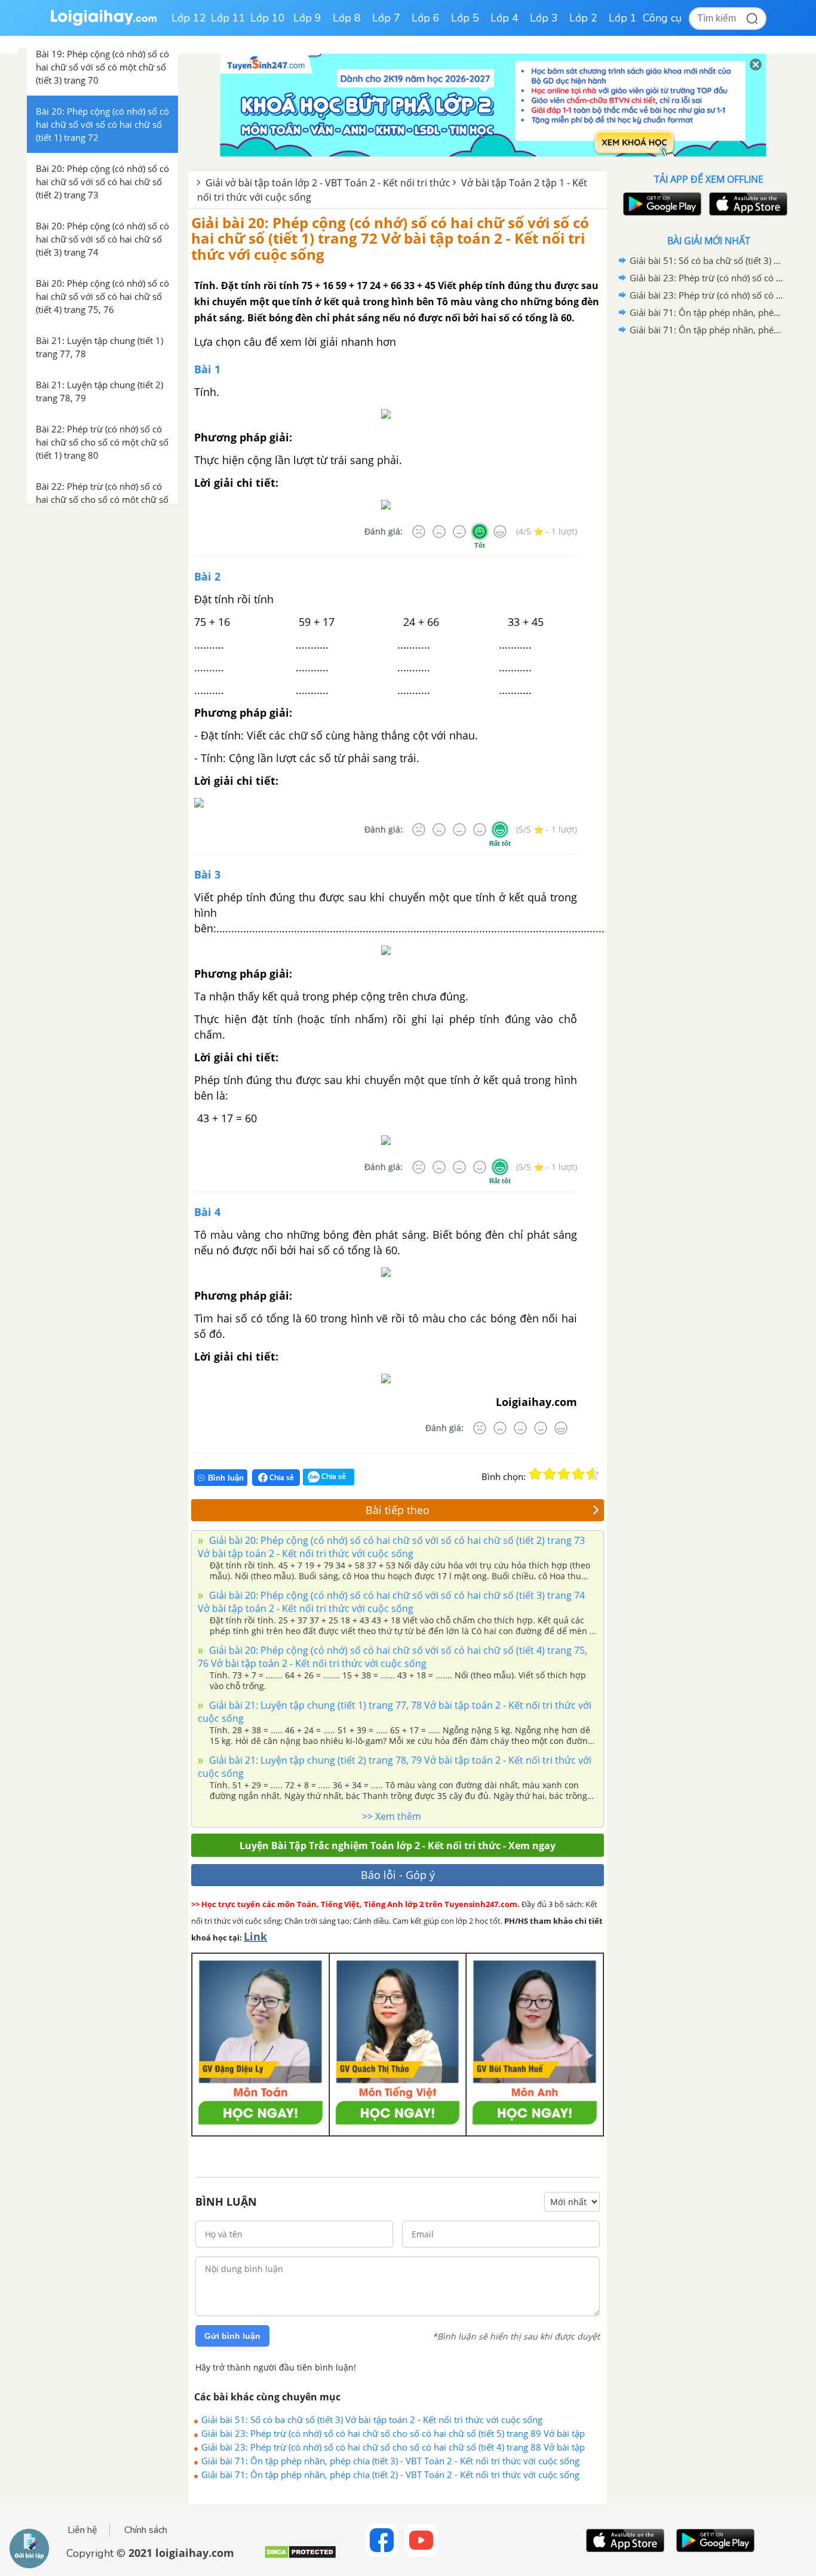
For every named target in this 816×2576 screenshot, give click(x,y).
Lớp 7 (386, 18)
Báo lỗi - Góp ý (398, 1875)
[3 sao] (564, 1474)
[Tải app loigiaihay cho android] (661, 204)
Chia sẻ (281, 1477)
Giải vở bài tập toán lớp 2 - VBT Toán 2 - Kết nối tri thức (328, 183)
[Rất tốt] (500, 532)
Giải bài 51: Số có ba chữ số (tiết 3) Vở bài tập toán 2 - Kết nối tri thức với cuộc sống (372, 2420)
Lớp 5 (465, 18)
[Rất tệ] (419, 532)
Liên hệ (82, 2530)
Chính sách (146, 2530)
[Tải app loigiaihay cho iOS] (747, 204)
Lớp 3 (544, 18)
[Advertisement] (708, 529)
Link (255, 1936)
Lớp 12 (189, 18)
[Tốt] (480, 532)
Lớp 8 (347, 18)
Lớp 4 (504, 18)
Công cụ (662, 18)
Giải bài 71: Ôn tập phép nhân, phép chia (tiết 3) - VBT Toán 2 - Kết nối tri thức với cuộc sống (390, 2461)
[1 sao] (535, 1474)
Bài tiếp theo (398, 1510)
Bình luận (226, 1478)
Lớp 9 (307, 18)
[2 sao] (550, 1474)
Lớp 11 (228, 18)
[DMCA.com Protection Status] (300, 2557)
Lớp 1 (623, 18)
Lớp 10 (268, 18)
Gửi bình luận (232, 2336)
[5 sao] (593, 1474)
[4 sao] (578, 1474)
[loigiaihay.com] (103, 23)
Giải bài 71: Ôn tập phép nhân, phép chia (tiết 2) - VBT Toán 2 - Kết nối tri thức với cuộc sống (390, 2474)
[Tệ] (439, 532)
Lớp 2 (583, 18)
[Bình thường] (459, 532)
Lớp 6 (426, 18)
